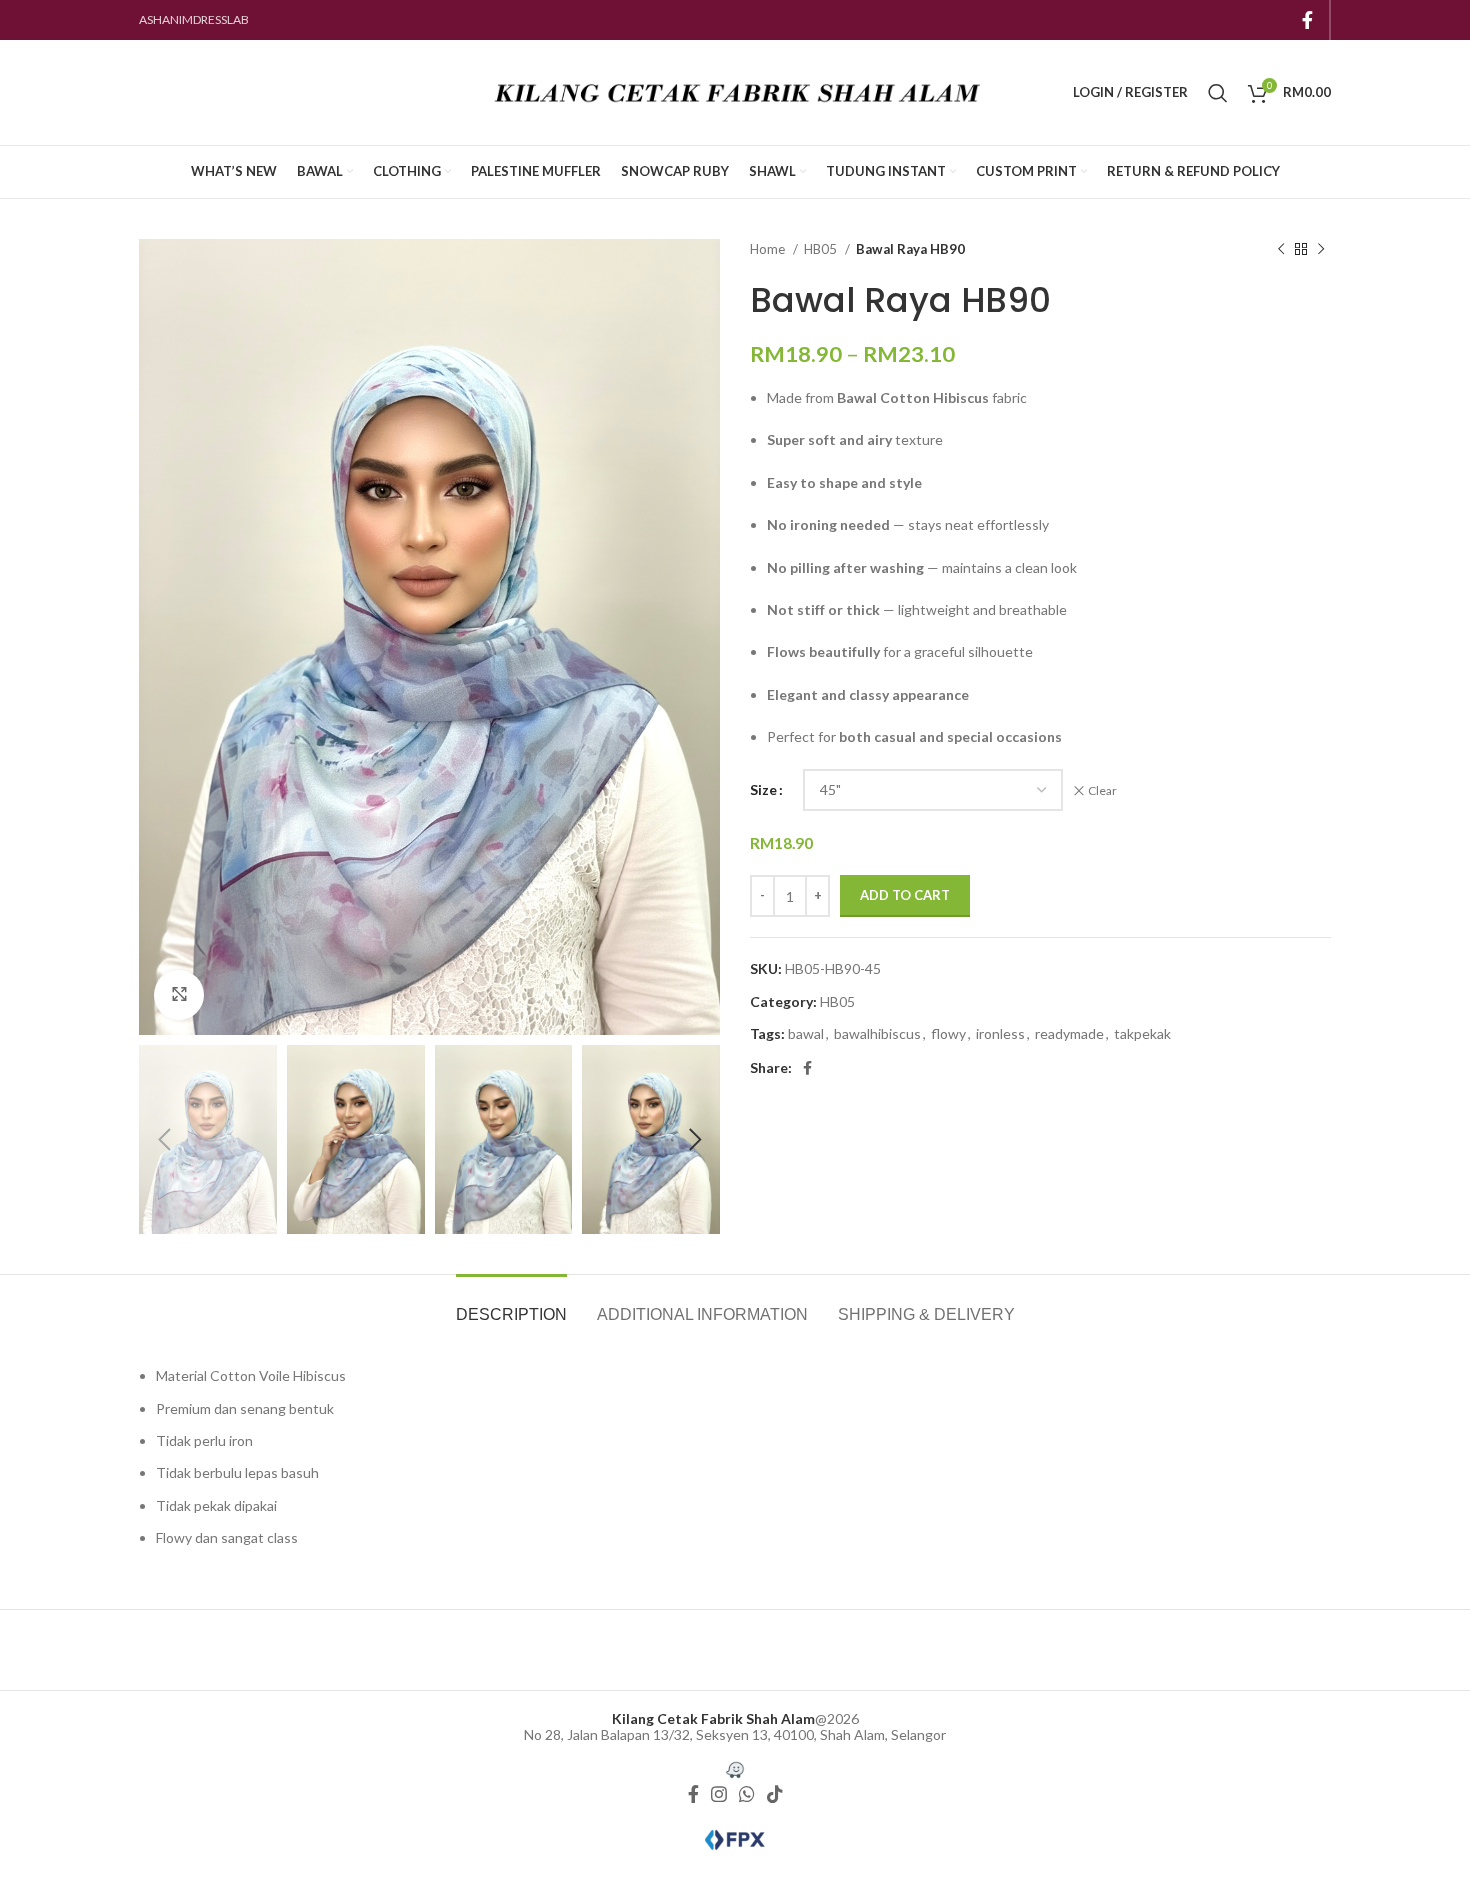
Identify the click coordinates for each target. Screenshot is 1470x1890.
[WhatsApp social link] (747, 1795)
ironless (1000, 1033)
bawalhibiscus (877, 1033)
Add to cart (905, 895)
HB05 (822, 249)
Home (769, 249)
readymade (1069, 1033)
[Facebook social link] (1307, 20)
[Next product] (1321, 250)
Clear (1102, 790)
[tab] (511, 1304)
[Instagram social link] (719, 1795)
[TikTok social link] (775, 1795)
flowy (948, 1033)
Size (763, 789)
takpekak (1142, 1033)
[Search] (1218, 93)
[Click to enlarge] (179, 995)
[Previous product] (1281, 250)
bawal (806, 1033)
